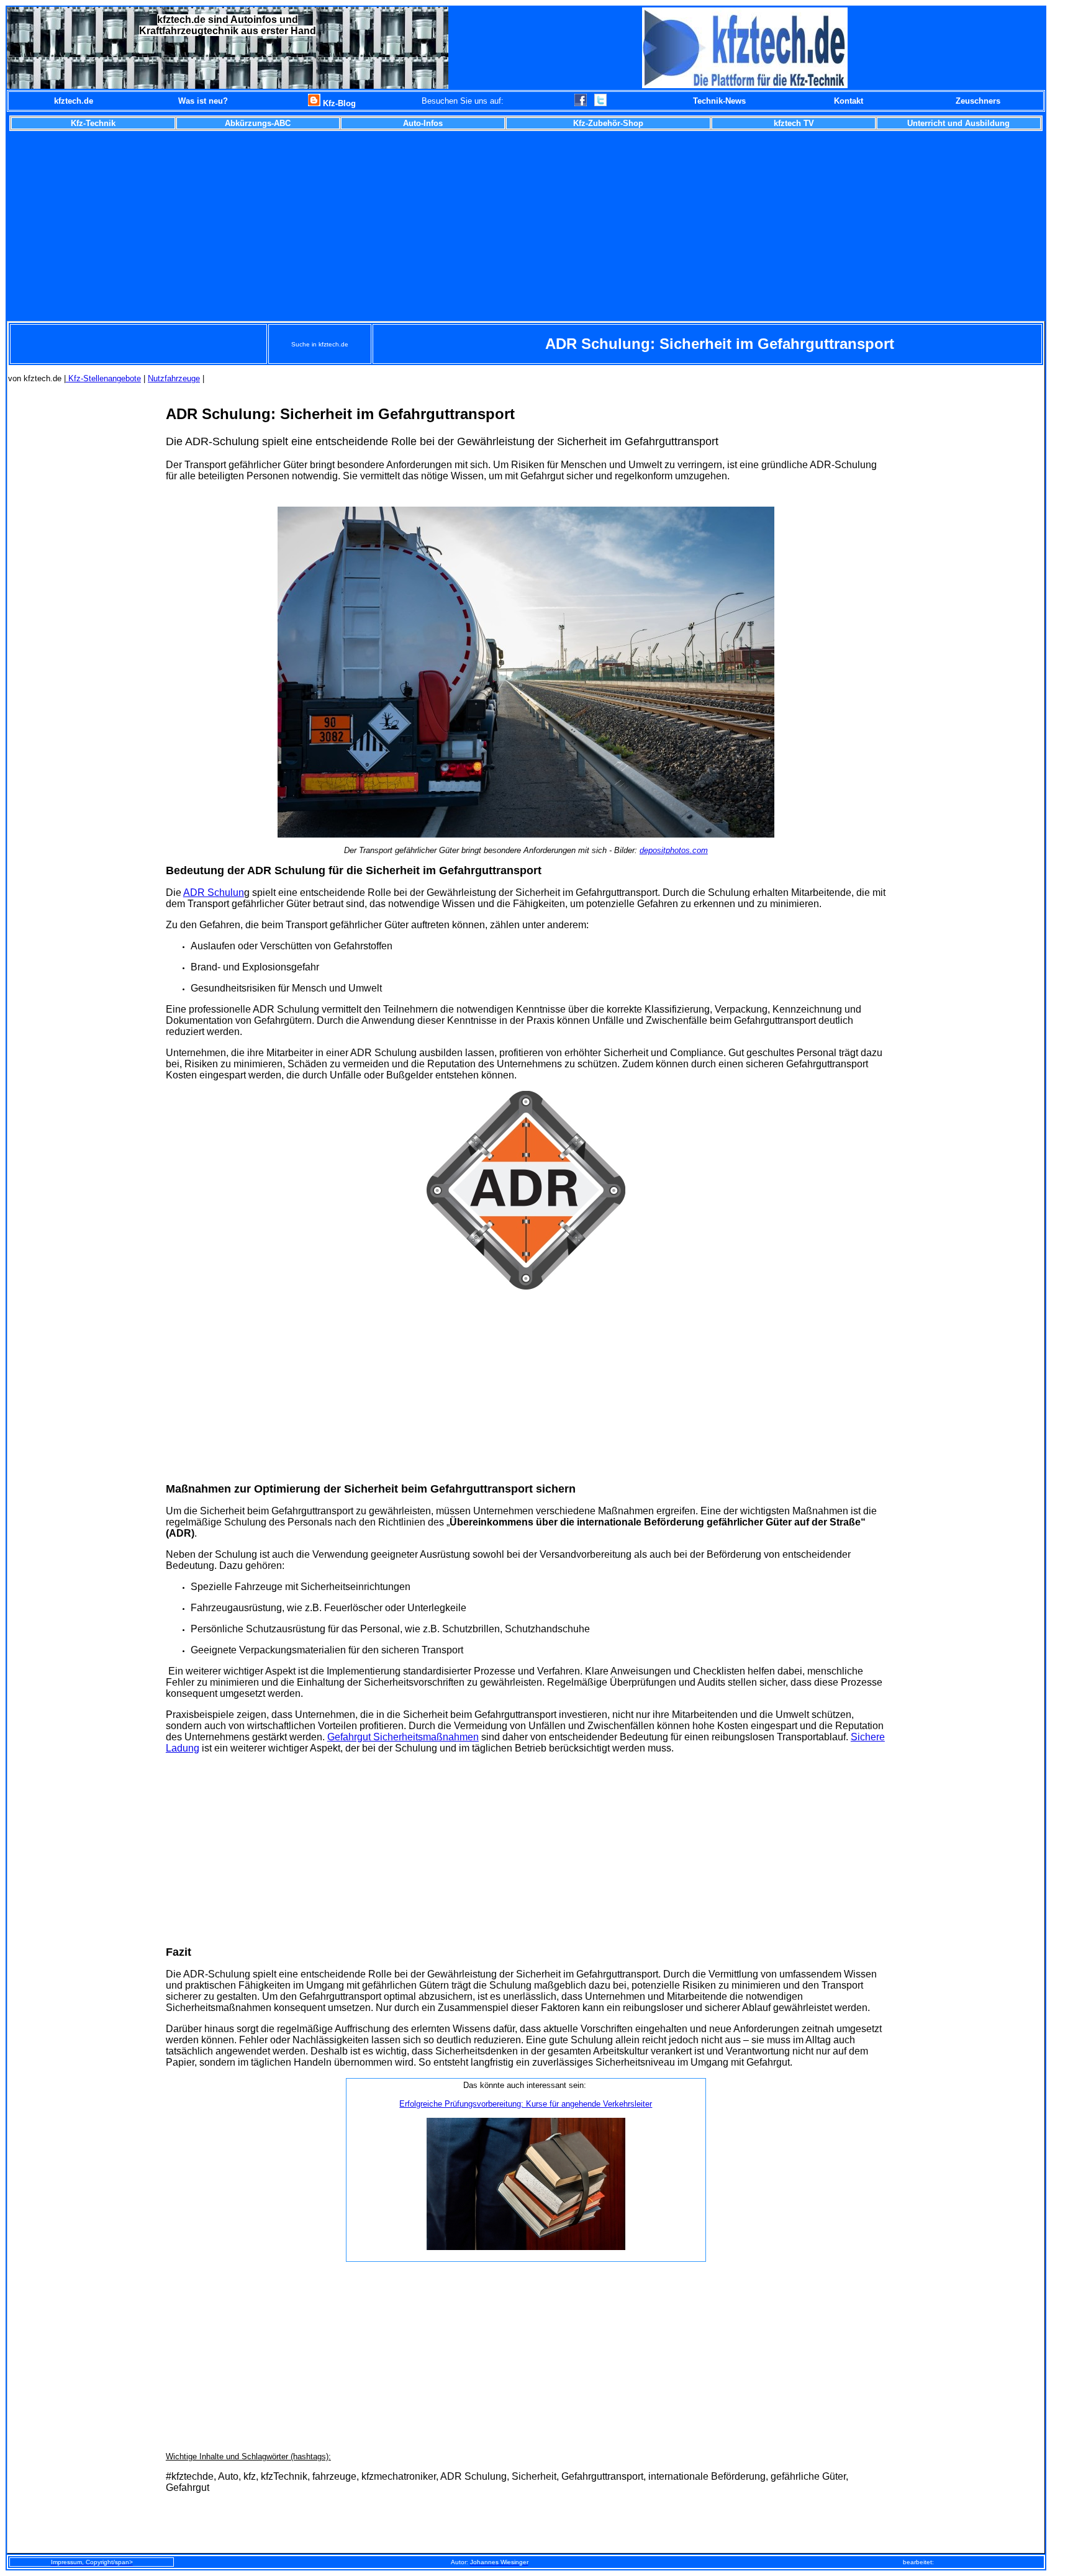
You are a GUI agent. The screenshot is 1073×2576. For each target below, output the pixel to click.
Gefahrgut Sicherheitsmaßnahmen (403, 1737)
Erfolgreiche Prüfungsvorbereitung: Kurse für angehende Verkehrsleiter (526, 2104)
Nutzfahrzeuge (174, 378)
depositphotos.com (674, 850)
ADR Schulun (214, 893)
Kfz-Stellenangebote (103, 378)
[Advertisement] (526, 224)
